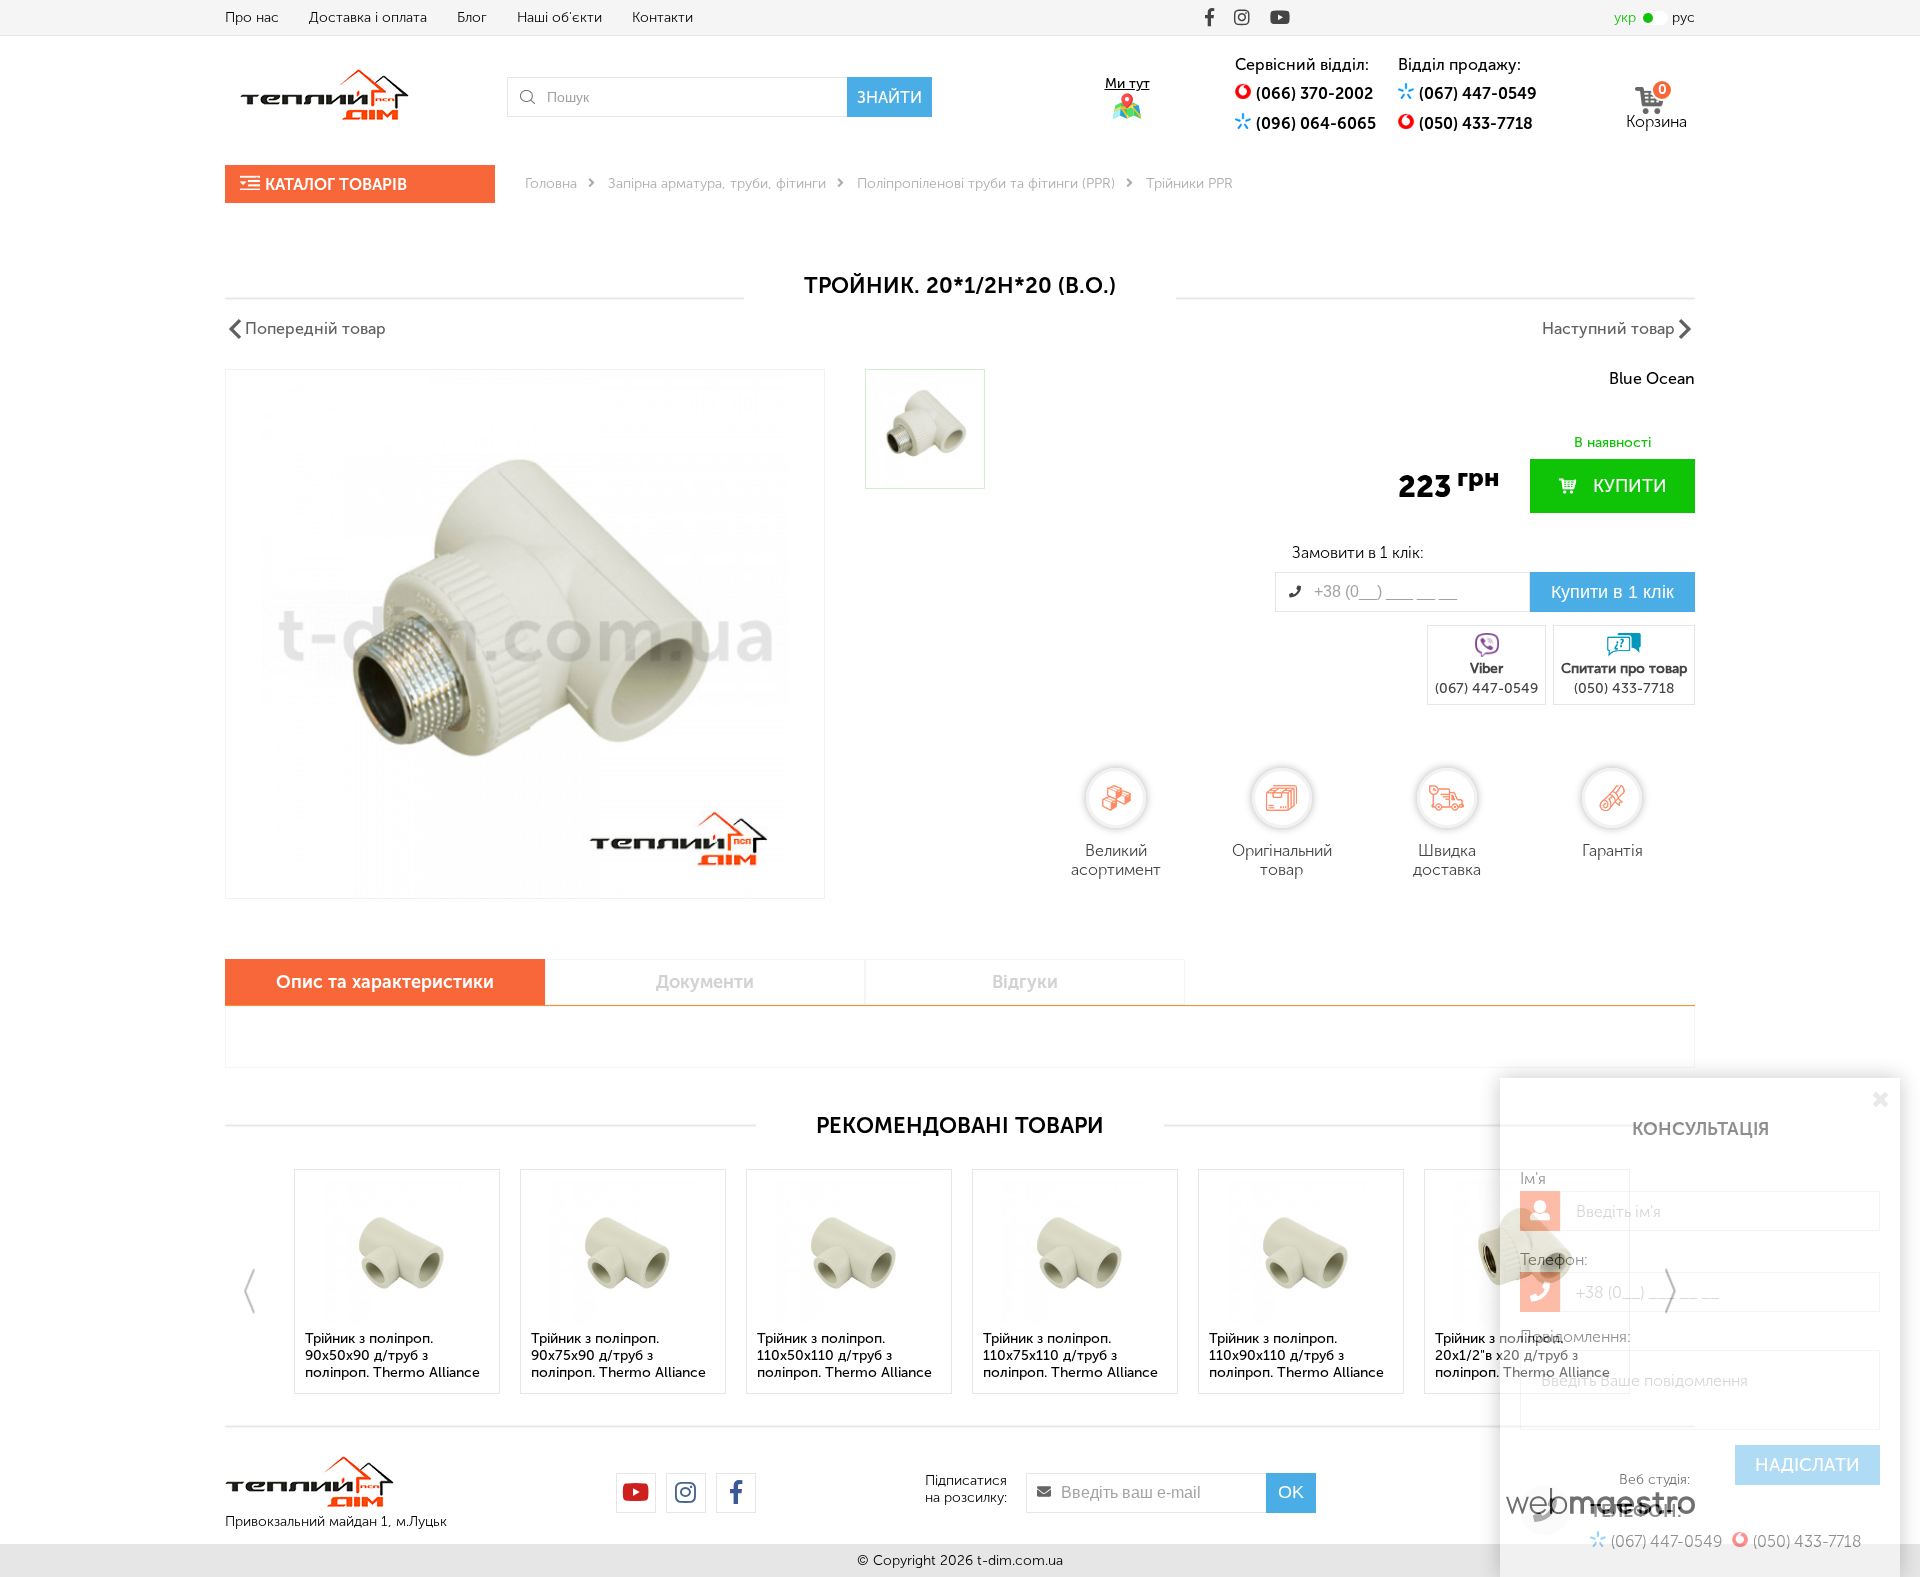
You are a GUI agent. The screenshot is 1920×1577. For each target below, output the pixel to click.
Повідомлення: (1575, 1336)
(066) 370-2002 (1314, 93)
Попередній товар (315, 328)
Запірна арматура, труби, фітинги (717, 183)
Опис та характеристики (385, 982)
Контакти (662, 17)
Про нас (252, 17)
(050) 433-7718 (1476, 123)
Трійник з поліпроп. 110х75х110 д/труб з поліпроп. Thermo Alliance (1070, 1355)
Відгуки (1025, 982)
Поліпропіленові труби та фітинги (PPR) (986, 183)
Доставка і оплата (368, 17)
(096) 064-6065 (1316, 123)
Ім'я (1533, 1178)
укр (1625, 17)
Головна (551, 183)
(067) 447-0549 (1478, 93)
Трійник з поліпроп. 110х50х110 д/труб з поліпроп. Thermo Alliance (844, 1355)
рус (1683, 17)
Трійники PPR (1189, 183)
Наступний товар (1608, 328)
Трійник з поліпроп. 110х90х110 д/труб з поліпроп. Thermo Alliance (1296, 1355)
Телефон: (1554, 1259)
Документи (705, 982)
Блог (472, 17)
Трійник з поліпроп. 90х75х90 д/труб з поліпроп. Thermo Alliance (618, 1355)
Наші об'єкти (559, 17)
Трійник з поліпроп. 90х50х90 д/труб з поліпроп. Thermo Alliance (392, 1355)
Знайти (889, 97)
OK (1291, 1492)
